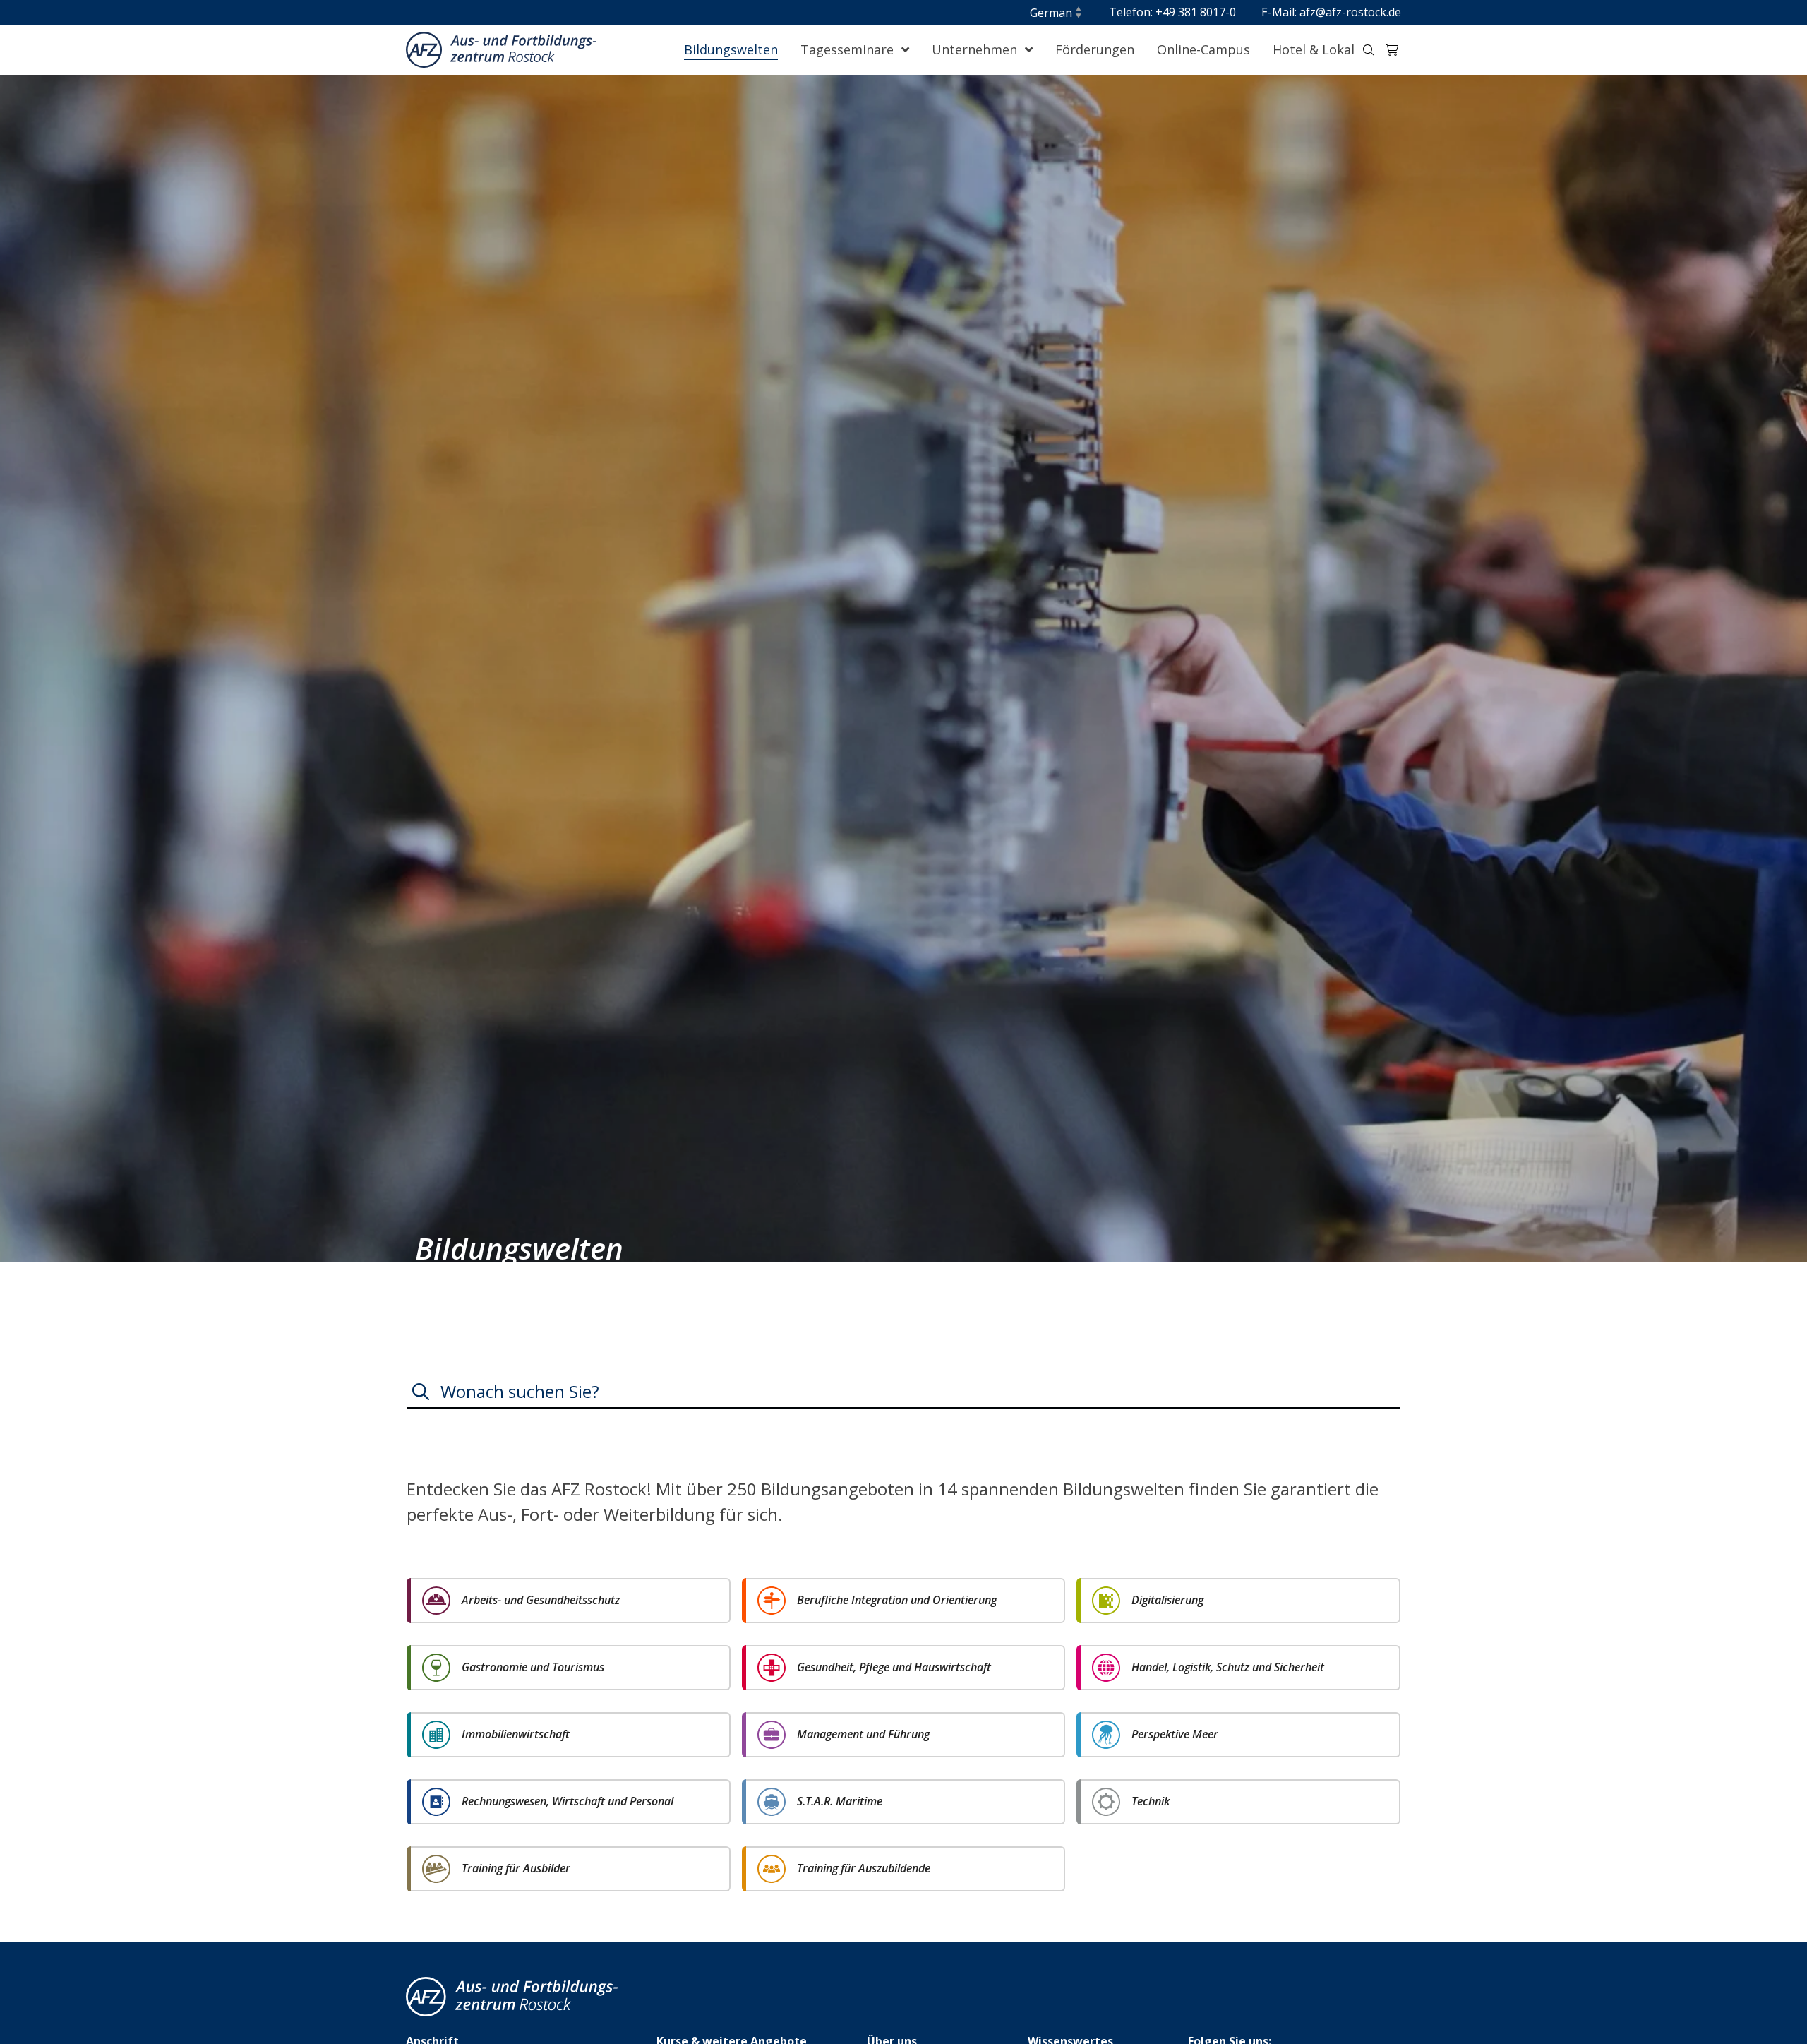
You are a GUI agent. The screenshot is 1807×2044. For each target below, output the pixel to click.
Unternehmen (976, 49)
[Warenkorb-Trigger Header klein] (1392, 50)
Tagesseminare (849, 49)
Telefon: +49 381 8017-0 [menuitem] (1172, 12)
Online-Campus (1203, 49)
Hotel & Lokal (1314, 49)
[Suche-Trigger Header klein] (1369, 50)
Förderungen (1095, 49)
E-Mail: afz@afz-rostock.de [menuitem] (1331, 12)
